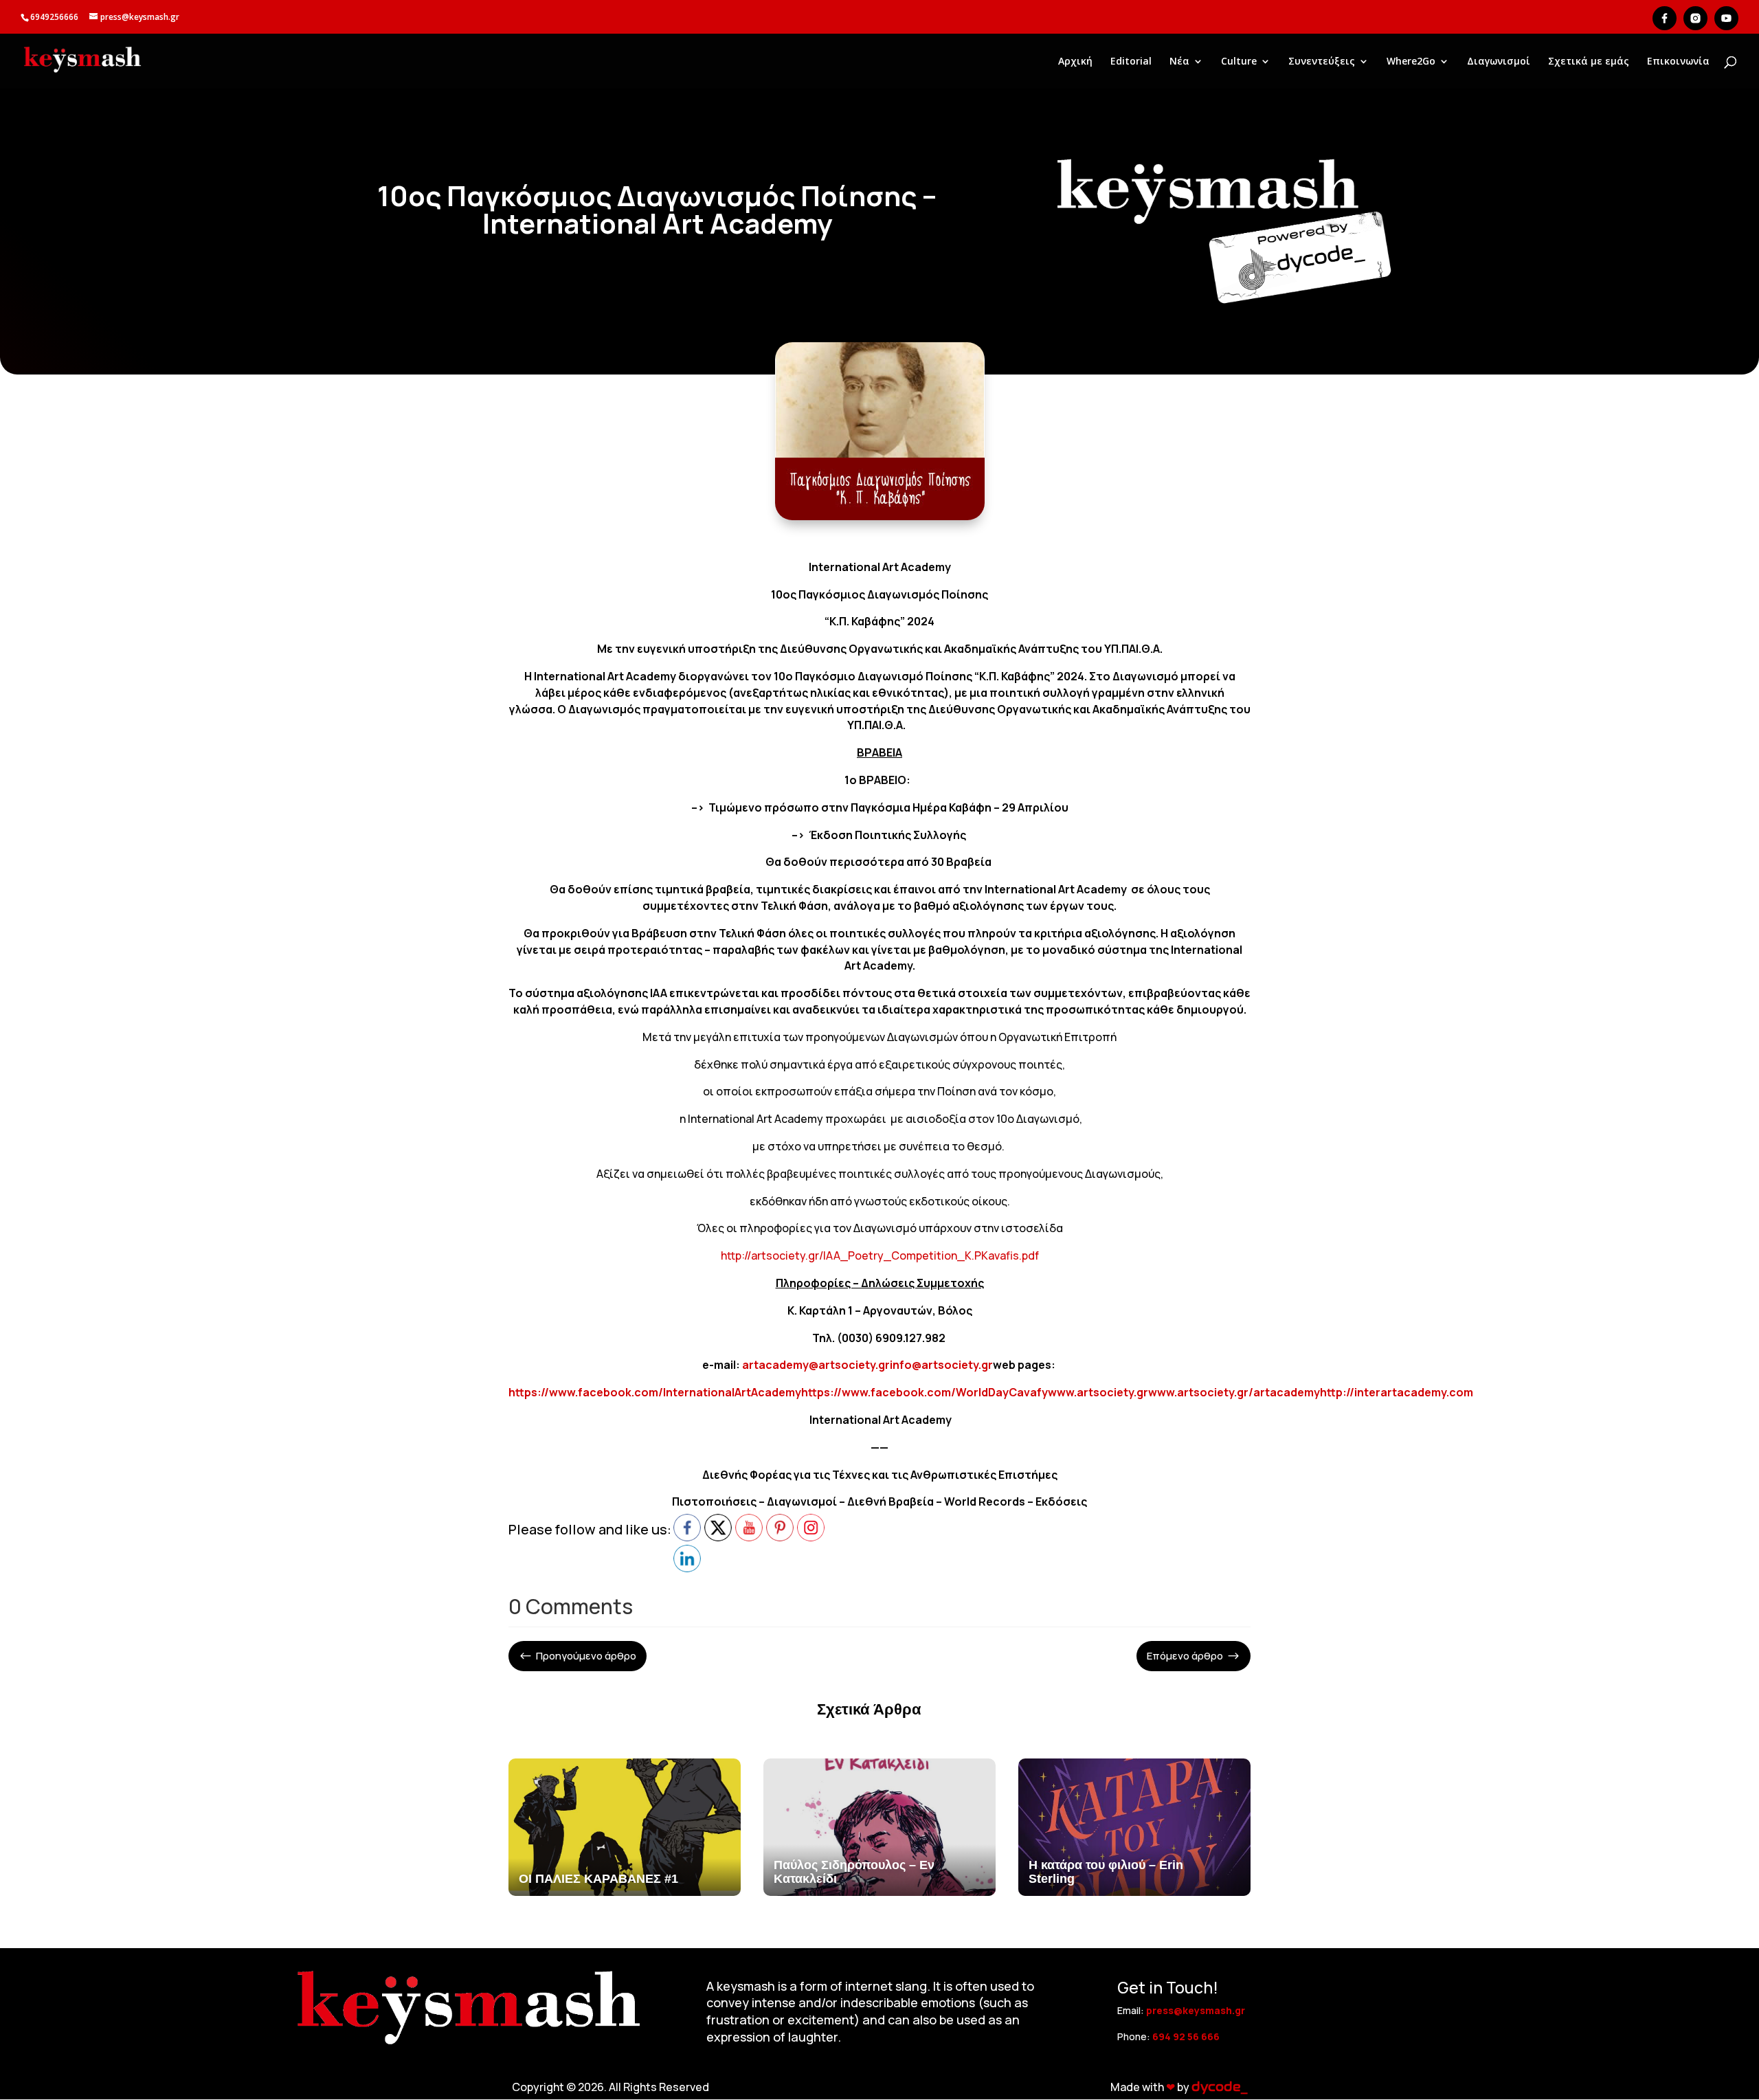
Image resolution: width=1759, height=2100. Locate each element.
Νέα (1179, 62)
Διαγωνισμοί (1499, 62)
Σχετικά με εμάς (1589, 62)
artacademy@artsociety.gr (816, 1365)
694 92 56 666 (1186, 2036)
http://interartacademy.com (1397, 1392)
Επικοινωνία (1678, 62)
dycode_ (1219, 2087)
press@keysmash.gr (1196, 2010)
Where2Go (1411, 62)
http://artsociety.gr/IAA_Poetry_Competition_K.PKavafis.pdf (880, 1255)
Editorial (1131, 62)
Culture (1239, 62)
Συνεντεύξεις (1322, 62)
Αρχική (1075, 62)
